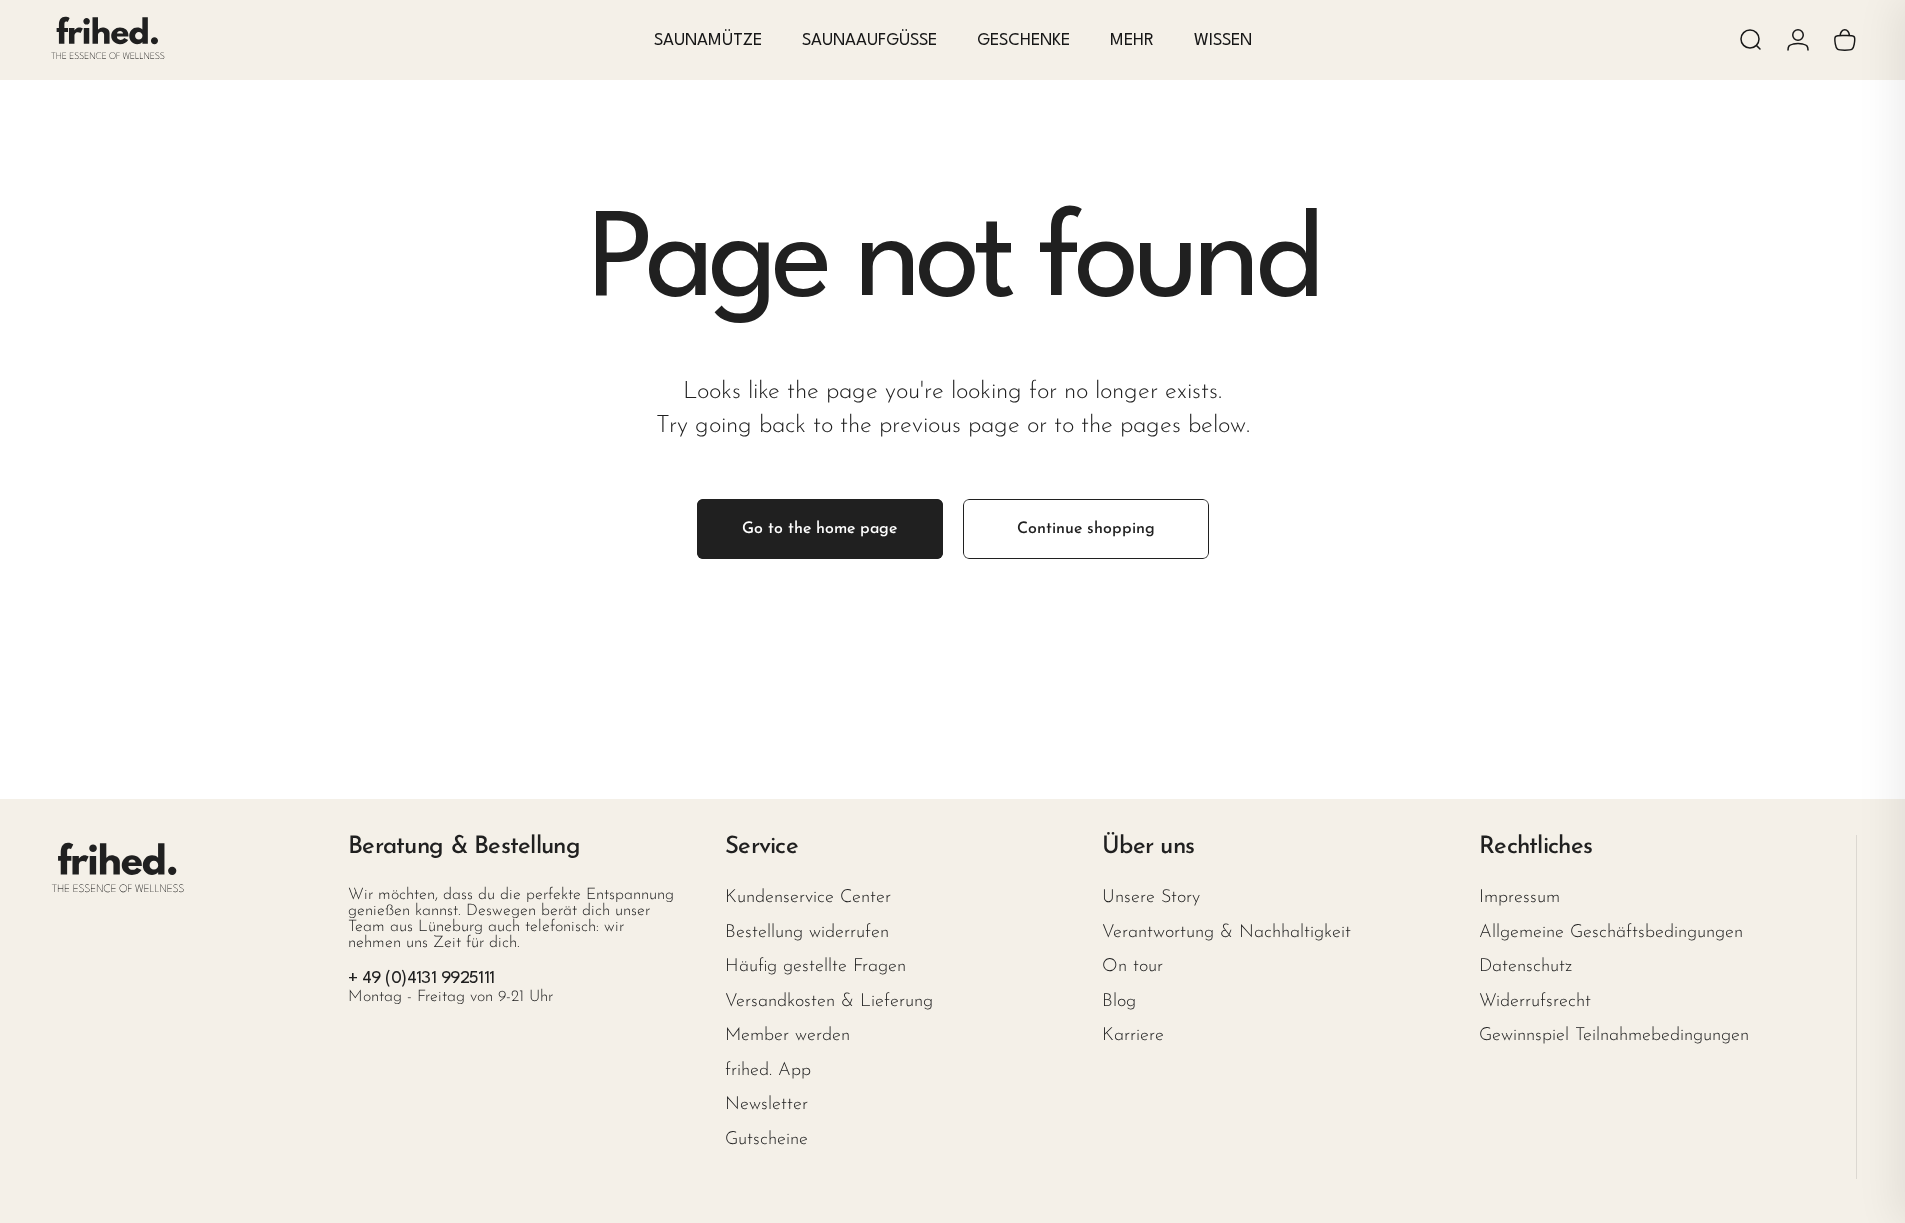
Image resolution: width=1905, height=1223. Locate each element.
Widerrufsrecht (1535, 1002)
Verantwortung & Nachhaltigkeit (1226, 933)
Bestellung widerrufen (807, 933)
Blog (1119, 1002)
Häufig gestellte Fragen (815, 967)
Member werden (787, 1036)
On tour (1132, 967)
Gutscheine (766, 1140)
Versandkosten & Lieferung (829, 1002)
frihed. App (768, 1071)
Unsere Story (1151, 898)
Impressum (1519, 898)
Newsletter (766, 1105)
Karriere (1133, 1036)
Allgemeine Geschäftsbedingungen (1611, 933)
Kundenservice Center (808, 898)
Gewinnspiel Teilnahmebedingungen (1614, 1036)
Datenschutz (1525, 967)
